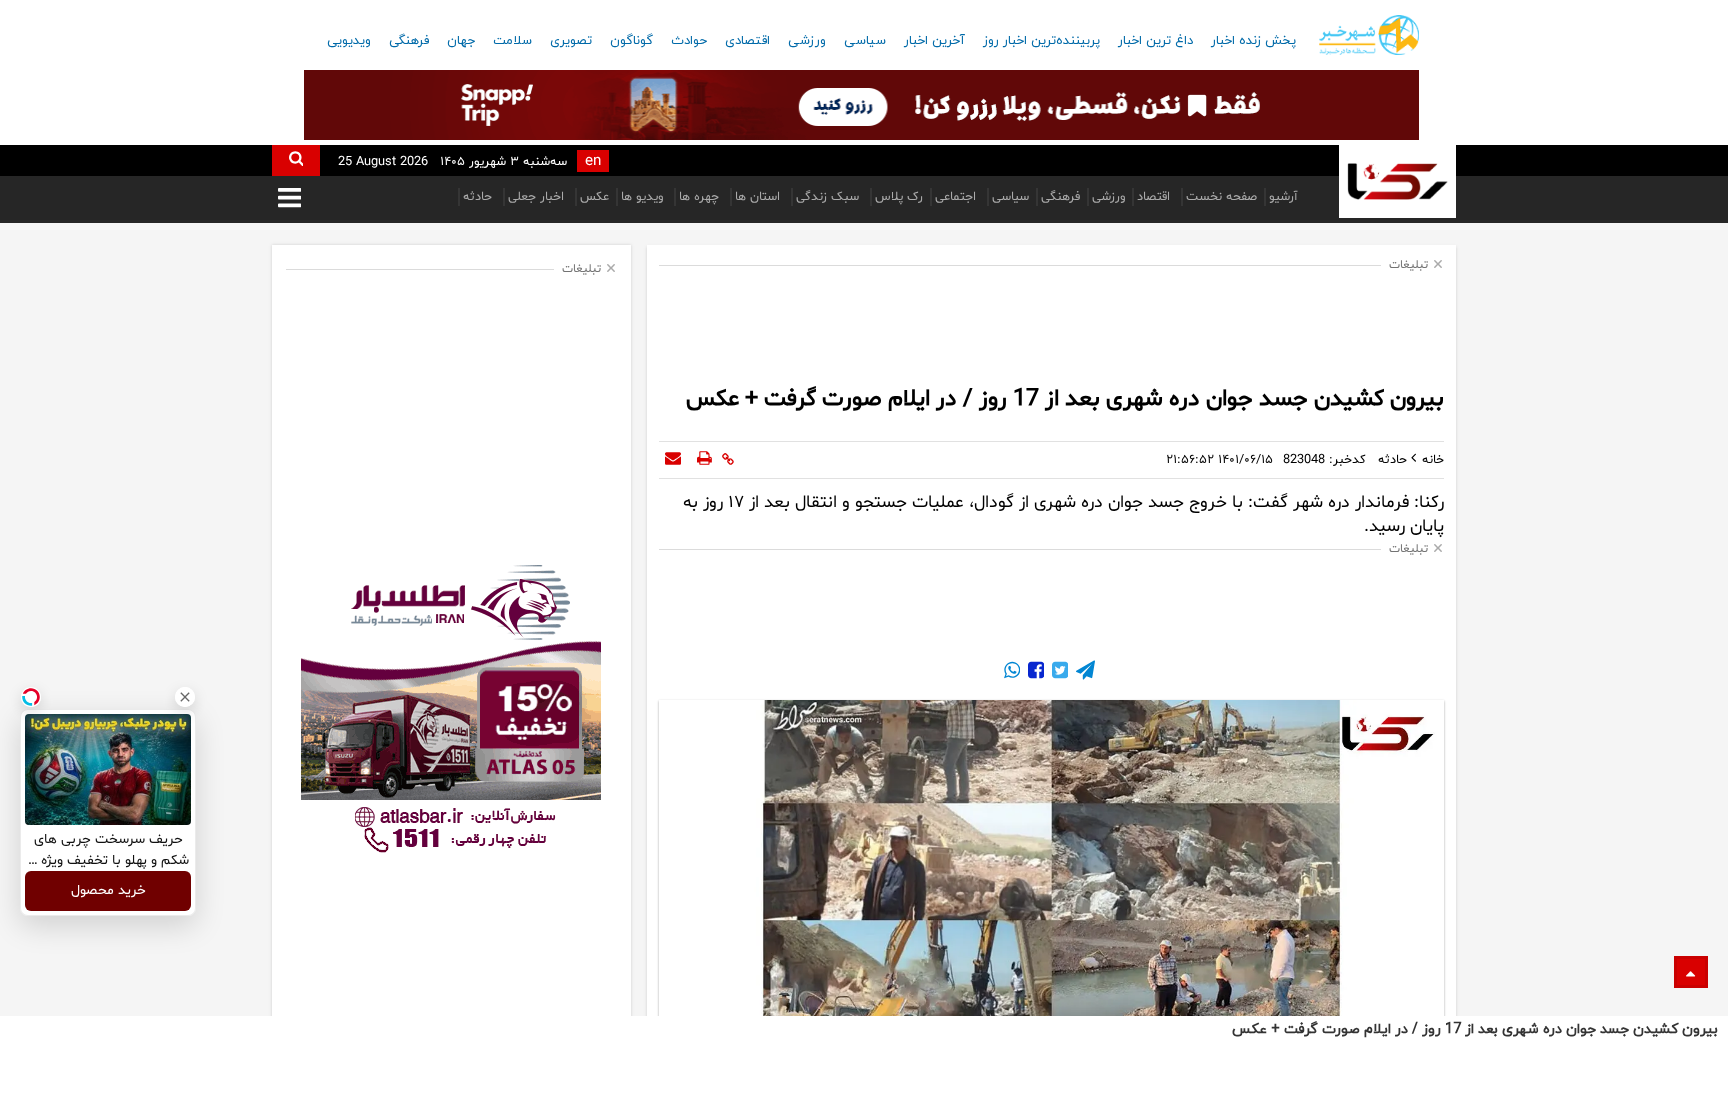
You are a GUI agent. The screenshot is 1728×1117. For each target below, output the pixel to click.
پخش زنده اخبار (1253, 41)
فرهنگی (409, 41)
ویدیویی (349, 41)
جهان (461, 41)
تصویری (571, 41)
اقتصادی (747, 41)
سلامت (512, 41)
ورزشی (807, 41)
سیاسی (865, 41)
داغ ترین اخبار (1155, 41)
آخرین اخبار (934, 41)
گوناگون (631, 41)
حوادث (689, 41)
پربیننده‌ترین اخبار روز (1041, 41)
